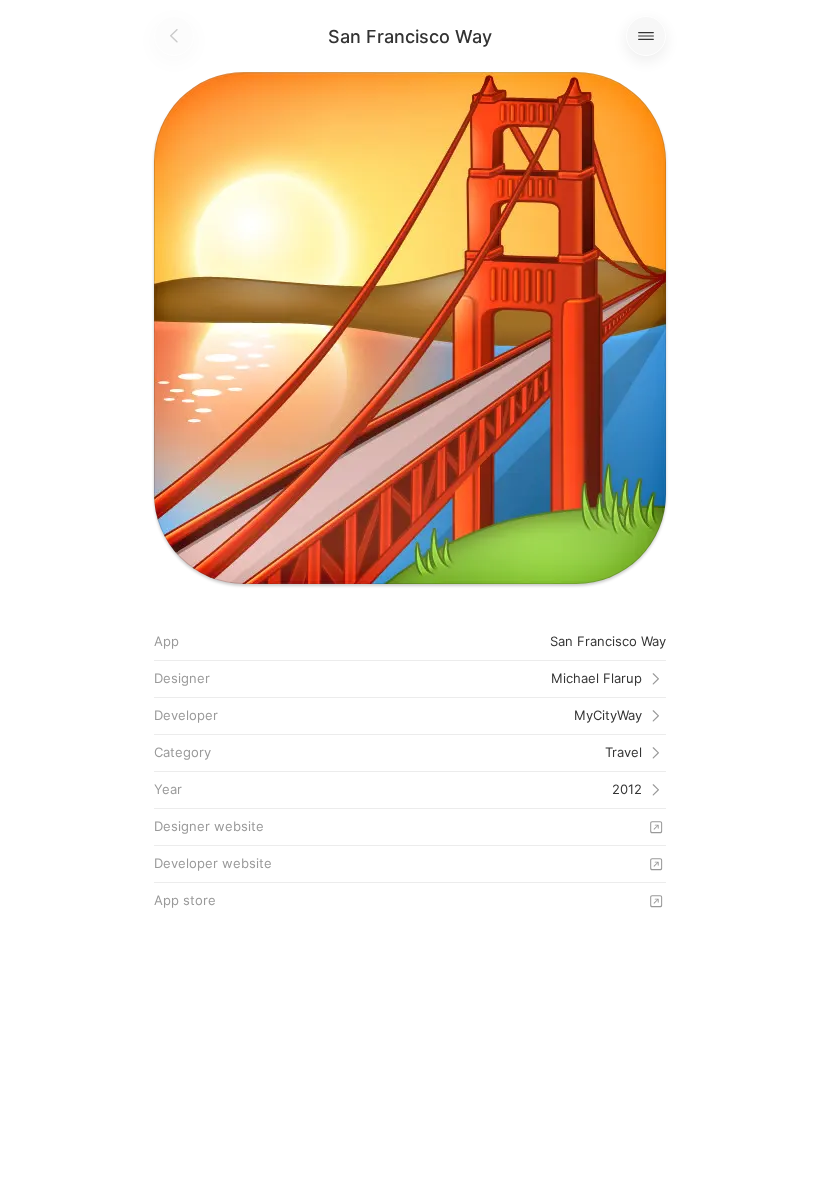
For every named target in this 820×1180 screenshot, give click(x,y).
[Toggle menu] (646, 36)
